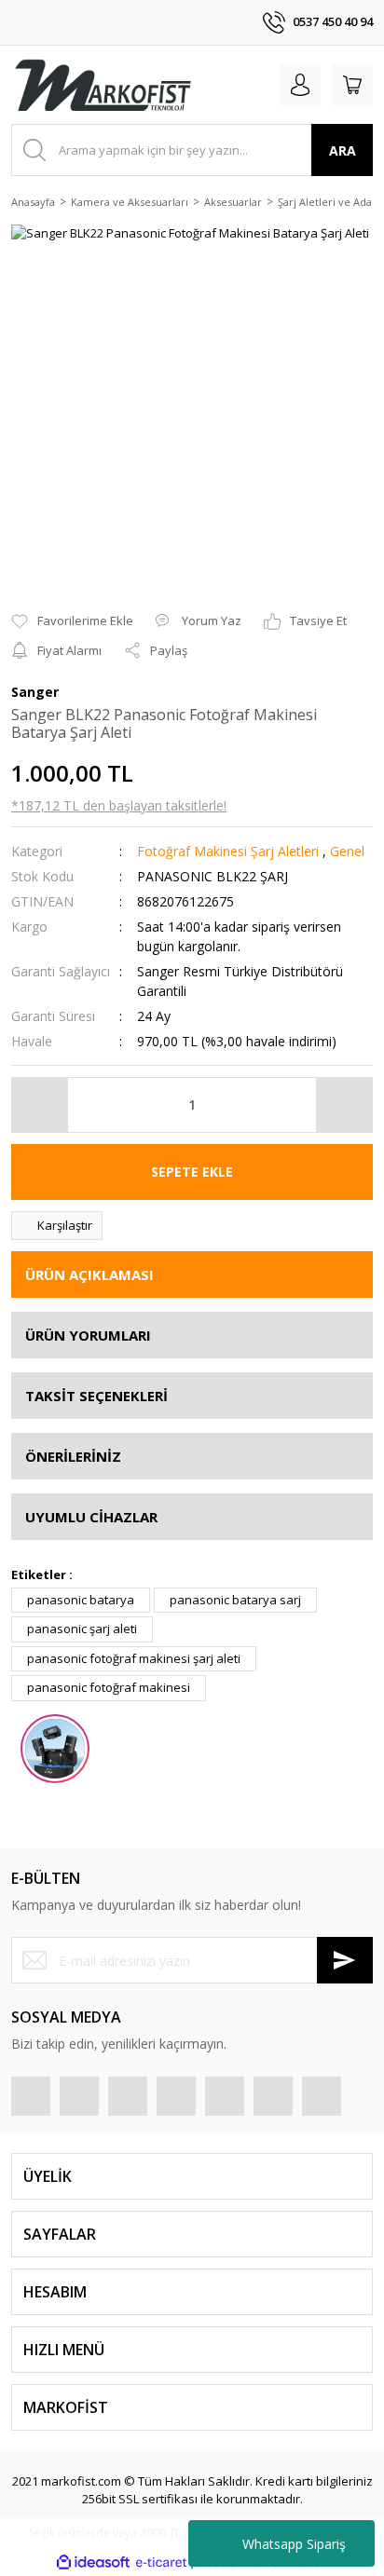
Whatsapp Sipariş (294, 2544)
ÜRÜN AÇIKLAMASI (89, 1274)
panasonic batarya (81, 1600)
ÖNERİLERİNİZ (73, 1456)
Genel (347, 851)
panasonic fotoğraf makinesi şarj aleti (134, 1658)
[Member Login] (300, 85)
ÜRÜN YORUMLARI (88, 1335)
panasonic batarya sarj (235, 1600)
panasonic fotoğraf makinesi (109, 1687)
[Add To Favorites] (72, 621)
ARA (343, 150)
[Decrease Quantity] (40, 1105)
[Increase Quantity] (344, 1105)
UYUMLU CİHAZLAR (91, 1517)
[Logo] (103, 85)
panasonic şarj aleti (82, 1629)
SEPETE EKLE (192, 1172)
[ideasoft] (93, 2563)
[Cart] (352, 85)
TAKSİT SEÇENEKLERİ (96, 1396)
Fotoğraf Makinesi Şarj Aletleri (228, 851)
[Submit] (345, 1960)
